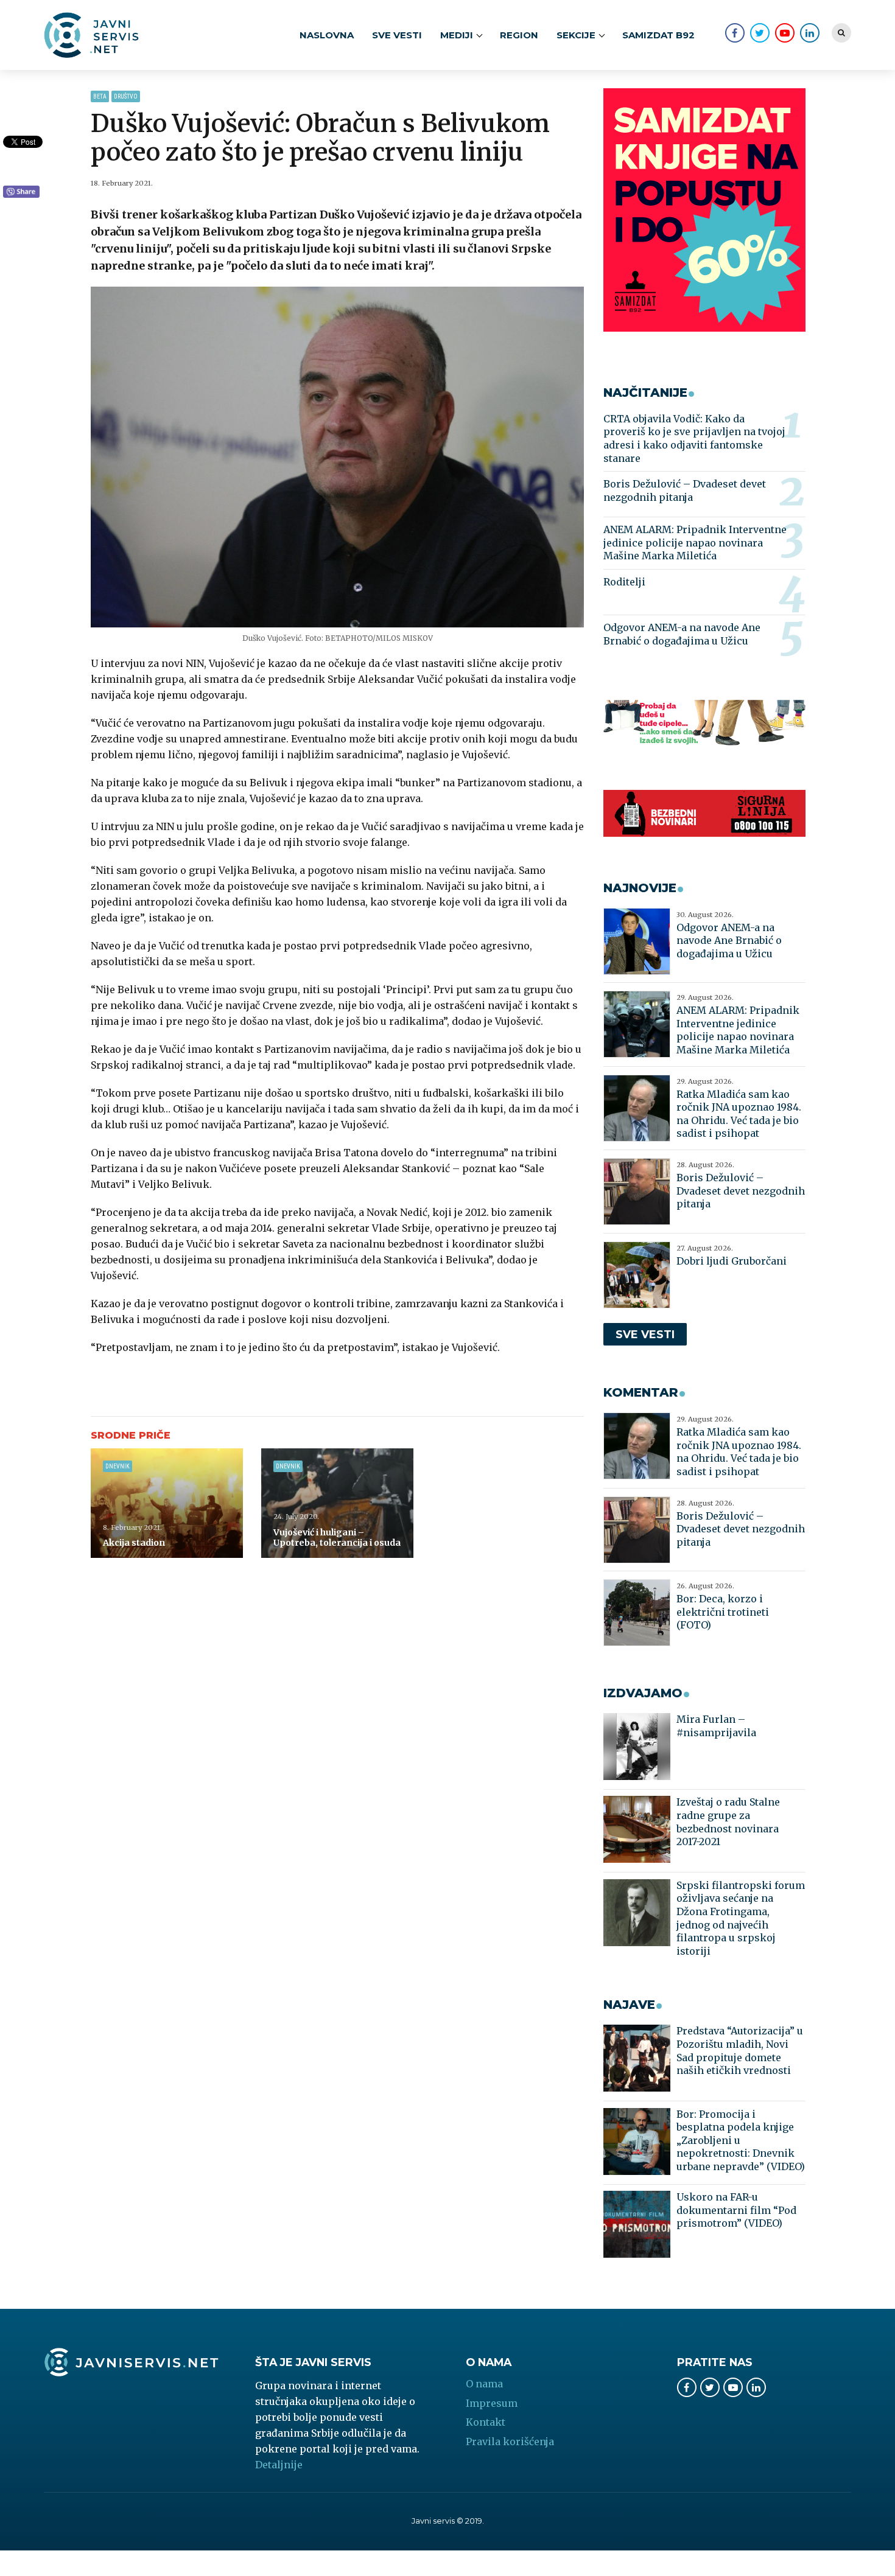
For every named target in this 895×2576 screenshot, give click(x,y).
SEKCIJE (576, 35)
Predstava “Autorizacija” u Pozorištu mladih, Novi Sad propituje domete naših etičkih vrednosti (740, 2051)
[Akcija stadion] (167, 1503)
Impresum (492, 2403)
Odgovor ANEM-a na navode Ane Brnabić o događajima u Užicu (682, 634)
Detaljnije (279, 2465)
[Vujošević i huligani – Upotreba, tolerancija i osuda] (337, 1503)
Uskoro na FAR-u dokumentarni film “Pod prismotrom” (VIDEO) (736, 2210)
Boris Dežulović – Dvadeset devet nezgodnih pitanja (685, 490)
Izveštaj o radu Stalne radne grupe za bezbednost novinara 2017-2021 (728, 1822)
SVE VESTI (397, 35)
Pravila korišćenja (510, 2442)
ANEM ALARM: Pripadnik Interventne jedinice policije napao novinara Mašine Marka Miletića (695, 543)
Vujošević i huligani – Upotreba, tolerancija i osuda (337, 1538)
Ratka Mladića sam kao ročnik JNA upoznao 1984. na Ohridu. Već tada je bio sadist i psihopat (739, 1114)
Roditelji (624, 582)
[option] (338, 457)
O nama (484, 2384)
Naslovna (327, 35)
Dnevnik (118, 1466)
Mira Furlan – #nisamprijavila (716, 1726)
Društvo (126, 96)
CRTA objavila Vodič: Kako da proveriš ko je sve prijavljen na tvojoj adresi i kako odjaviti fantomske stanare (694, 438)
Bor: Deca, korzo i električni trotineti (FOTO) (723, 1612)
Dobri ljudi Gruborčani (732, 1261)
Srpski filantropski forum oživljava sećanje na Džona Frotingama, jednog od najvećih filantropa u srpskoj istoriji (741, 1918)
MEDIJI (457, 35)
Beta (100, 96)
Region (519, 35)
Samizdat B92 (658, 35)
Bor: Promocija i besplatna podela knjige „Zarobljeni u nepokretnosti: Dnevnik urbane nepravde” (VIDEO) (741, 2140)
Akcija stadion (134, 1543)
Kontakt (486, 2422)
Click (21, 192)
